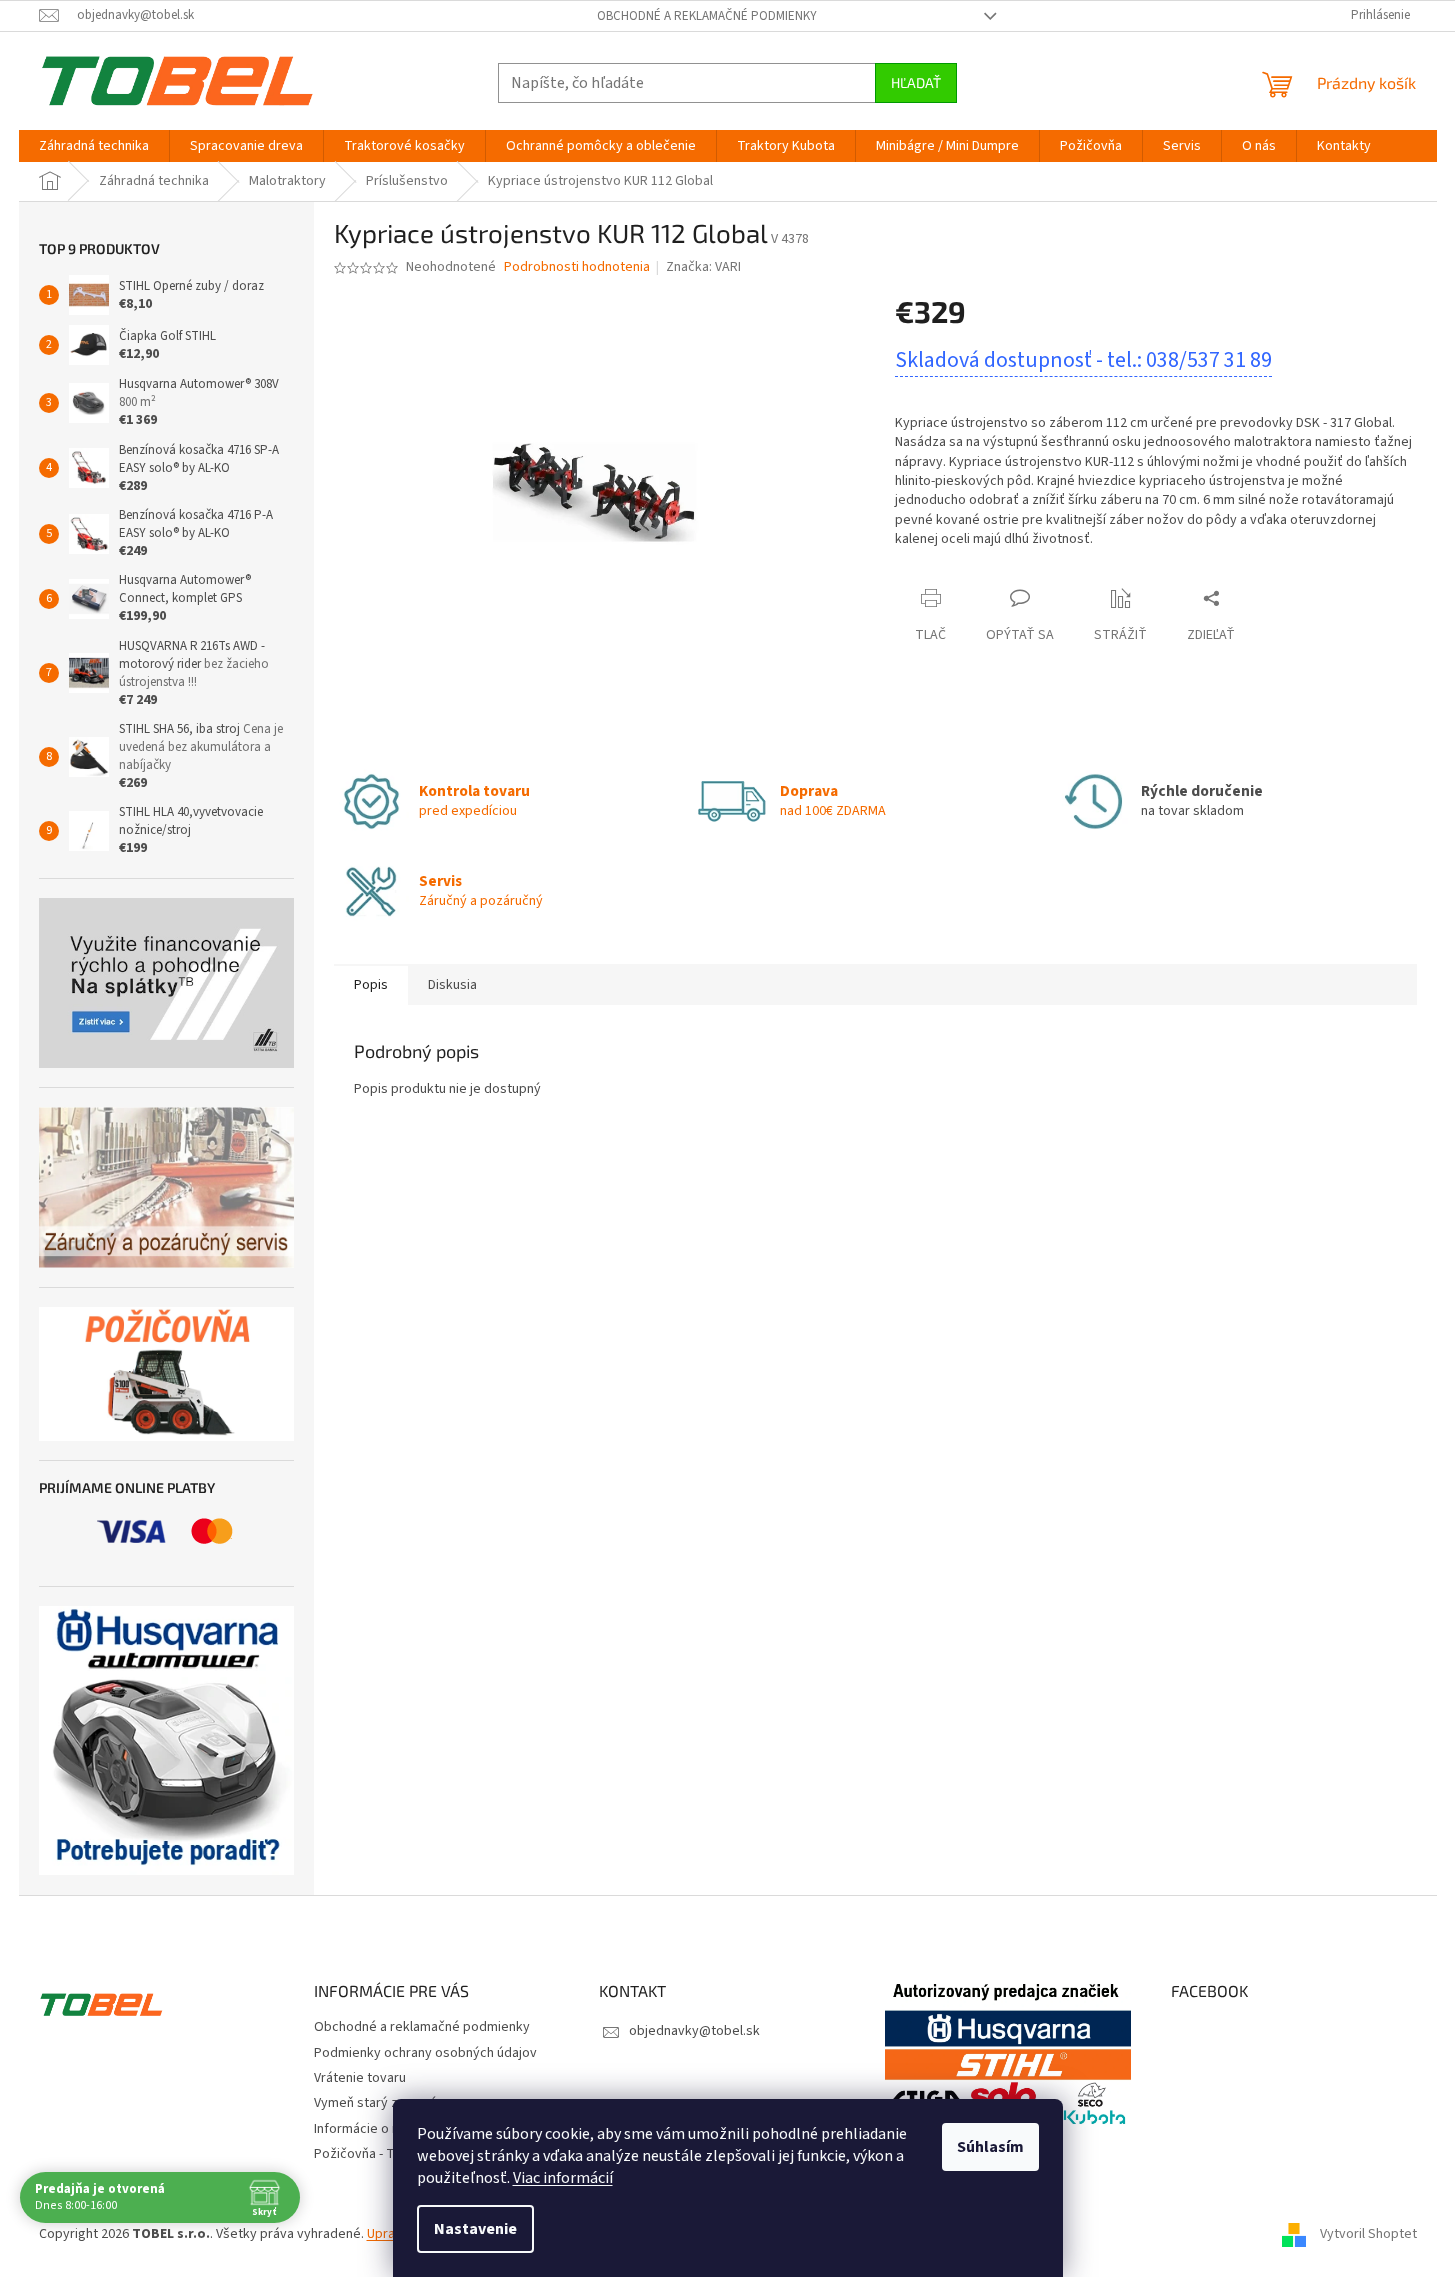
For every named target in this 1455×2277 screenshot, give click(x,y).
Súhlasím (990, 2147)
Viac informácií (563, 2178)
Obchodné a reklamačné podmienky (707, 16)
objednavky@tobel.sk (694, 2031)
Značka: (703, 267)
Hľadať (916, 82)
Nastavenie (475, 2229)
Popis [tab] (371, 985)
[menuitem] (94, 146)
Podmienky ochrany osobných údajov (425, 2053)
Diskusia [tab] (452, 985)
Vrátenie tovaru (360, 2078)
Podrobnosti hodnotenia (577, 267)
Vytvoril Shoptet (1368, 2234)
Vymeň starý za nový (375, 2103)
